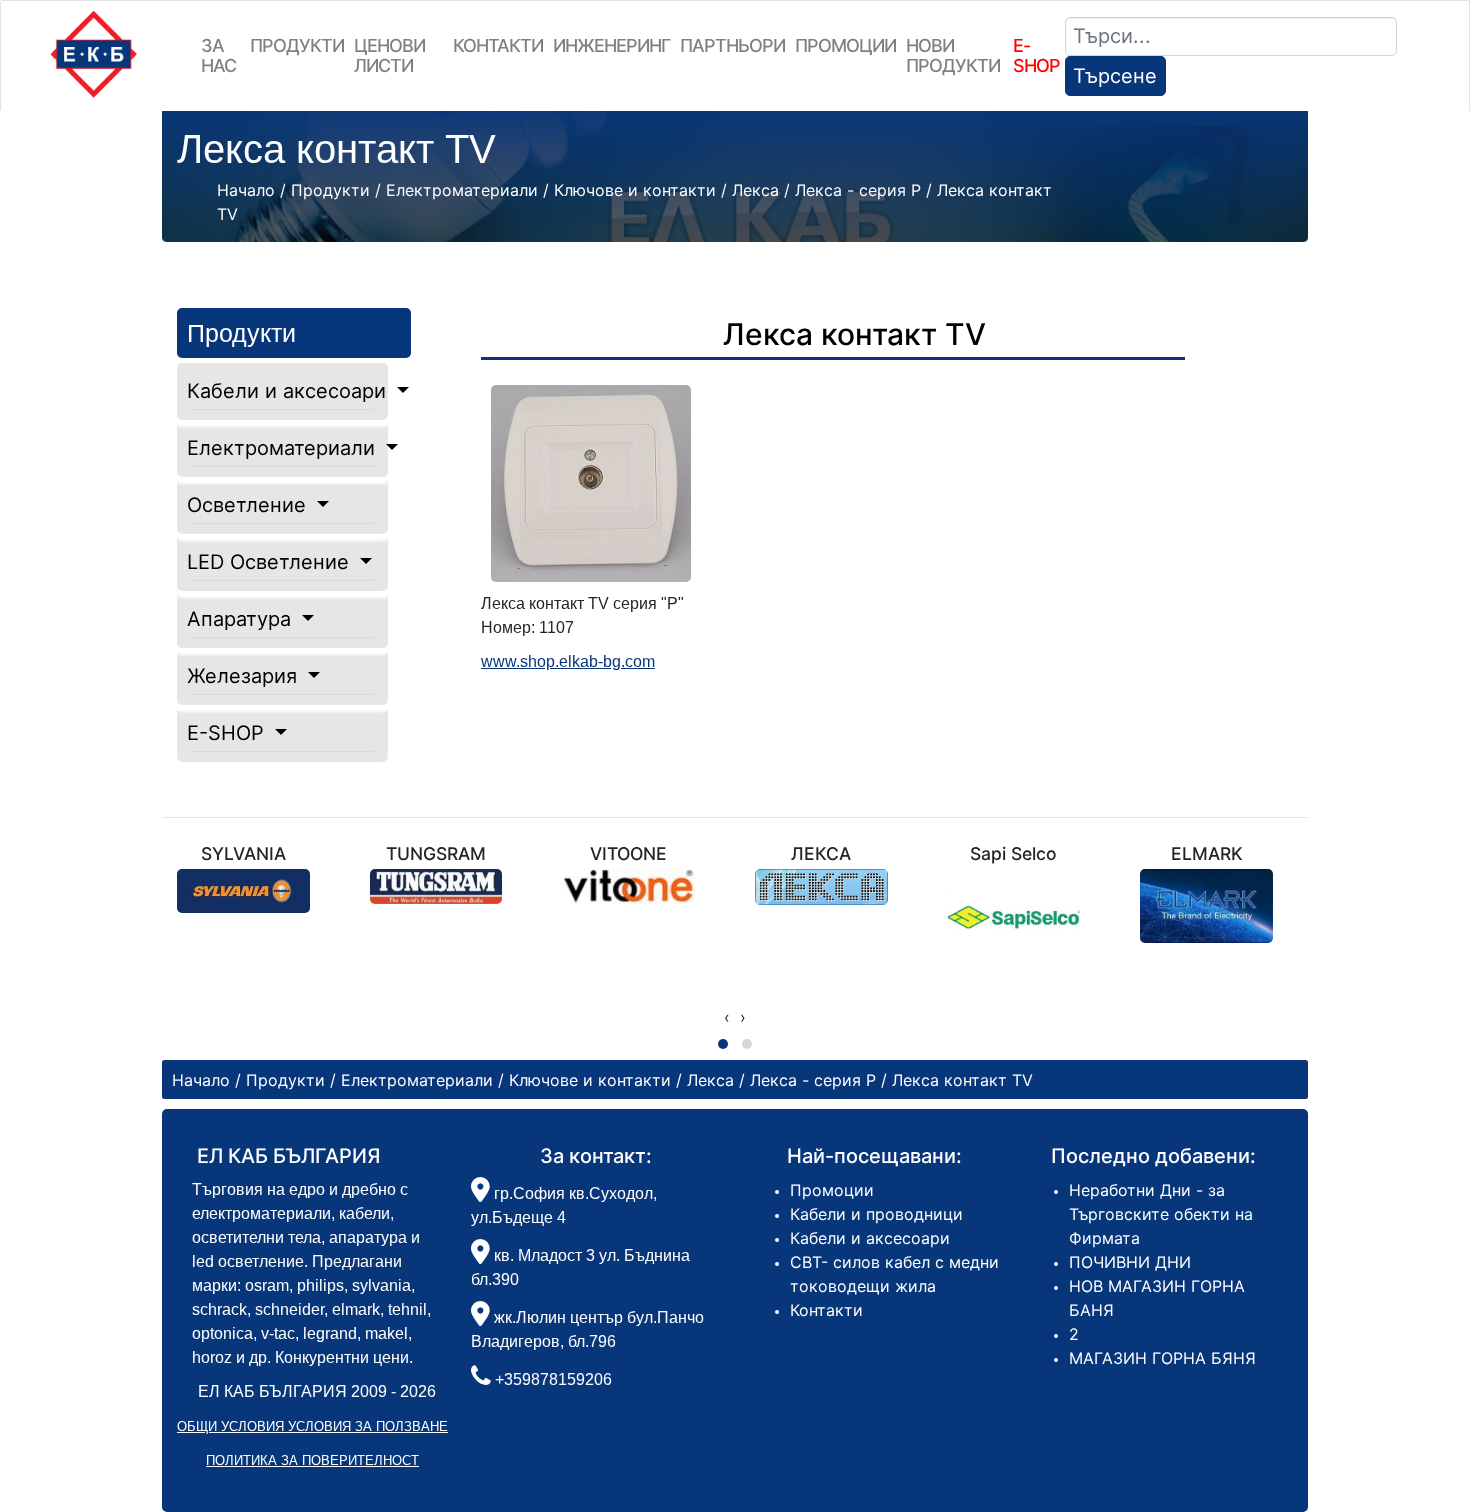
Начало (246, 190)
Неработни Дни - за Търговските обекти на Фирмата (1161, 1214)
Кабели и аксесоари (282, 391)
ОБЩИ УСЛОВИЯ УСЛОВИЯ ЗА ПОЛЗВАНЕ (312, 1426)
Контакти (498, 45)
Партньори (732, 45)
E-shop (1036, 55)
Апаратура (242, 619)
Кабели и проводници (876, 1214)
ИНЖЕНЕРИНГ (611, 45)
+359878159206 (553, 1379)
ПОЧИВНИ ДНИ (1130, 1262)
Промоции (845, 45)
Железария (245, 676)
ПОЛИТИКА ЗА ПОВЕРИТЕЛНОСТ (312, 1460)
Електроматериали (282, 448)
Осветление (249, 505)
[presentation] (727, 1017)
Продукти (297, 45)
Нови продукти (953, 55)
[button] (723, 1044)
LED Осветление (271, 562)
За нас (218, 55)
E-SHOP (228, 733)
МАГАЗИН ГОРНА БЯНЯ (1162, 1358)
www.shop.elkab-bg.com (568, 661)
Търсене (1115, 76)
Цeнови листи (389, 55)
